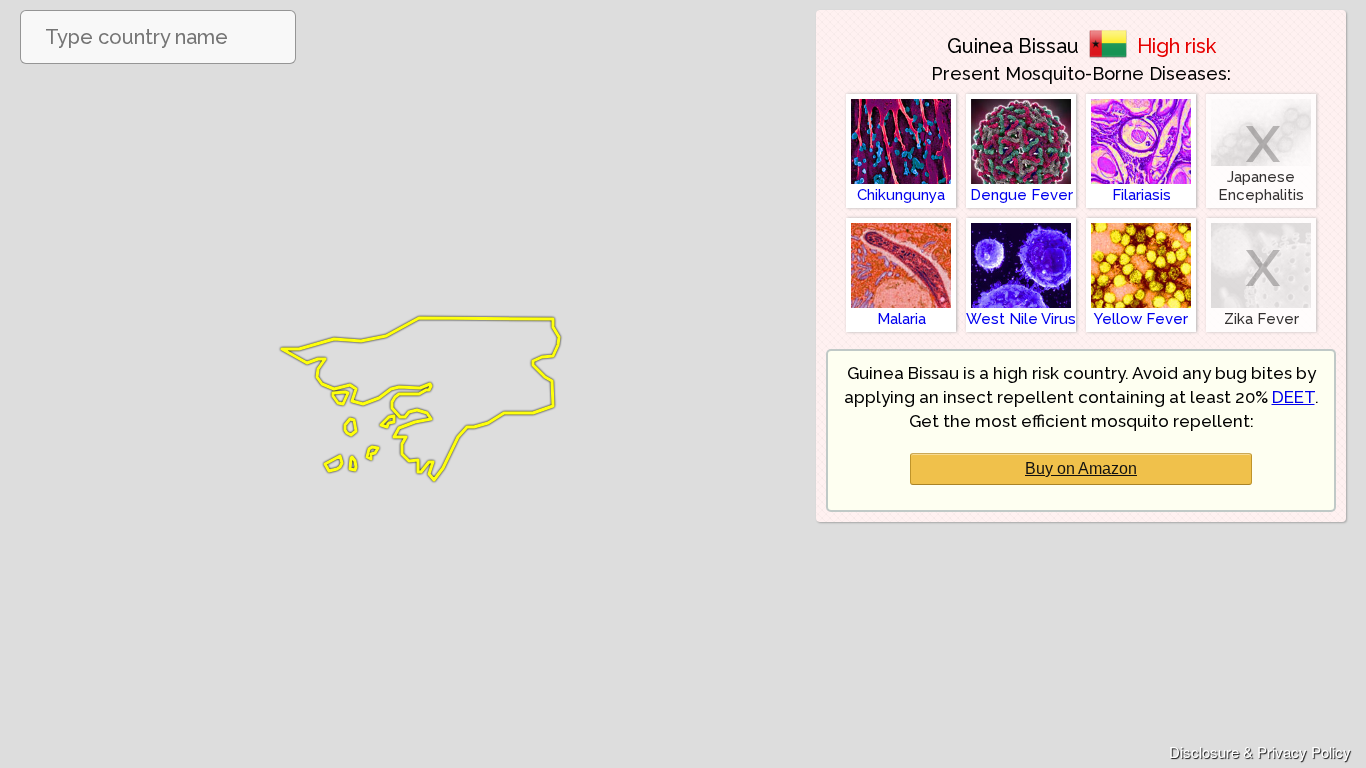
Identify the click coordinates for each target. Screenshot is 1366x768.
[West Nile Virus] (1021, 222)
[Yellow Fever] (1141, 222)
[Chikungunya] (901, 98)
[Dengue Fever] (1021, 98)
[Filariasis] (1141, 98)
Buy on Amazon (1081, 468)
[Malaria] (901, 222)
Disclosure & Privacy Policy (1260, 751)
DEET (1293, 397)
